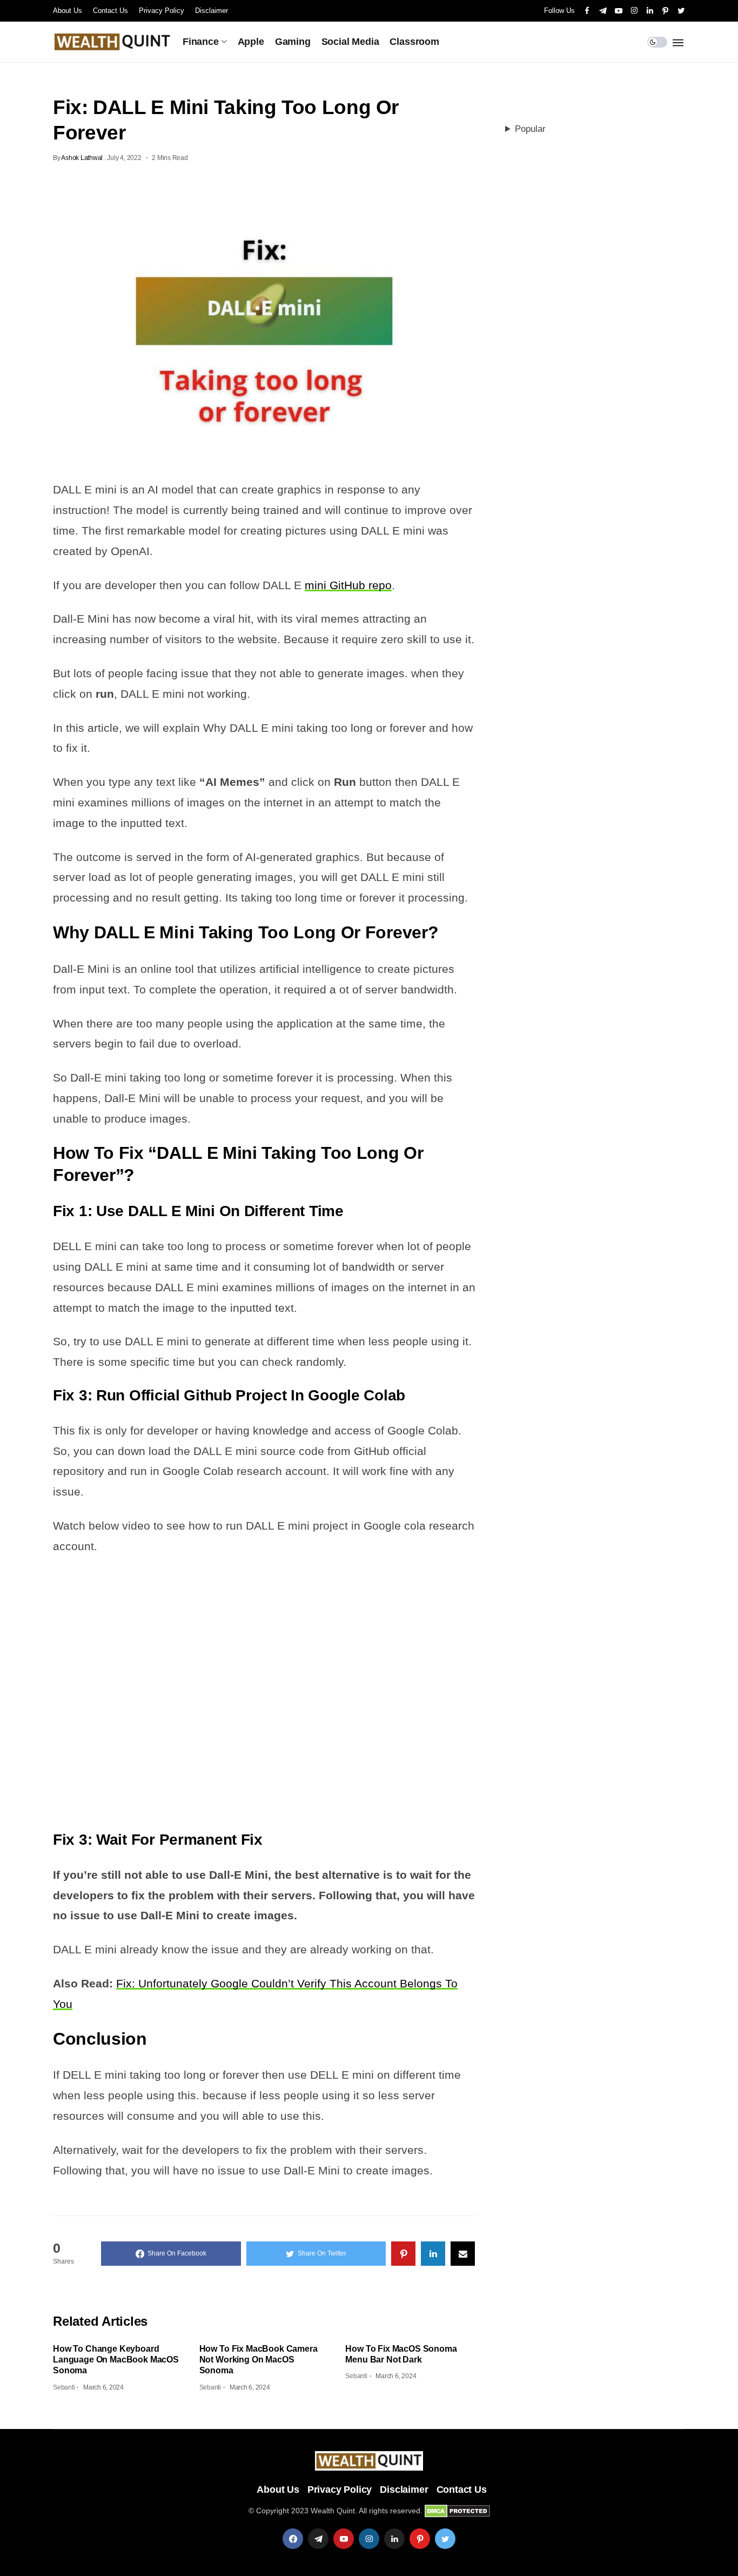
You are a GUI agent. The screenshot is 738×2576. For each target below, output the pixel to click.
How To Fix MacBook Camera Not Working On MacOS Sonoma (259, 2360)
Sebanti (64, 2387)
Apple (251, 42)
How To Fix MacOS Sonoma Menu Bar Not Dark (401, 2354)
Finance (201, 42)
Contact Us (110, 11)
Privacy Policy (162, 11)
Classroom (414, 42)
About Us (68, 11)
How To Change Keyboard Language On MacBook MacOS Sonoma (116, 2360)
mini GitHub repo (348, 585)
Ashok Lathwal (82, 158)
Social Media (350, 42)
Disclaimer (212, 11)
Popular (530, 129)
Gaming (293, 42)
